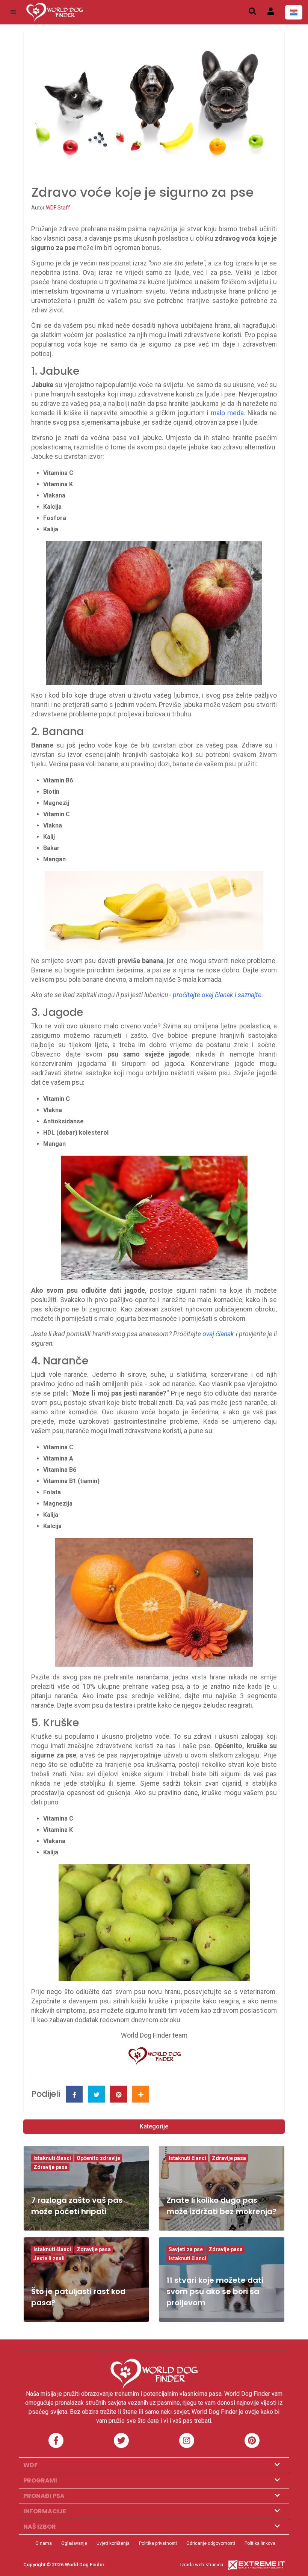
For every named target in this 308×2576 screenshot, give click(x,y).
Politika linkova (260, 2543)
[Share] (141, 2094)
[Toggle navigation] (13, 12)
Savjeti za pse (186, 2249)
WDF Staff (58, 208)
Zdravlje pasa (51, 2167)
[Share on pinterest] (119, 2094)
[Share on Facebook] (74, 2094)
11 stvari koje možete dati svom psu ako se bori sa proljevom (215, 2291)
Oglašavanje (74, 2543)
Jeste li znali (49, 2258)
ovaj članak (218, 1334)
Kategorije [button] (154, 2126)
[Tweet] (96, 2094)
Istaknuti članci (52, 2158)
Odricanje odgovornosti (211, 2543)
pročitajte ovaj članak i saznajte (217, 995)
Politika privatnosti (158, 2543)
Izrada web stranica (202, 2565)
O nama (44, 2543)
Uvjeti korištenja (113, 2543)
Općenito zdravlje (98, 2158)
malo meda (227, 413)
